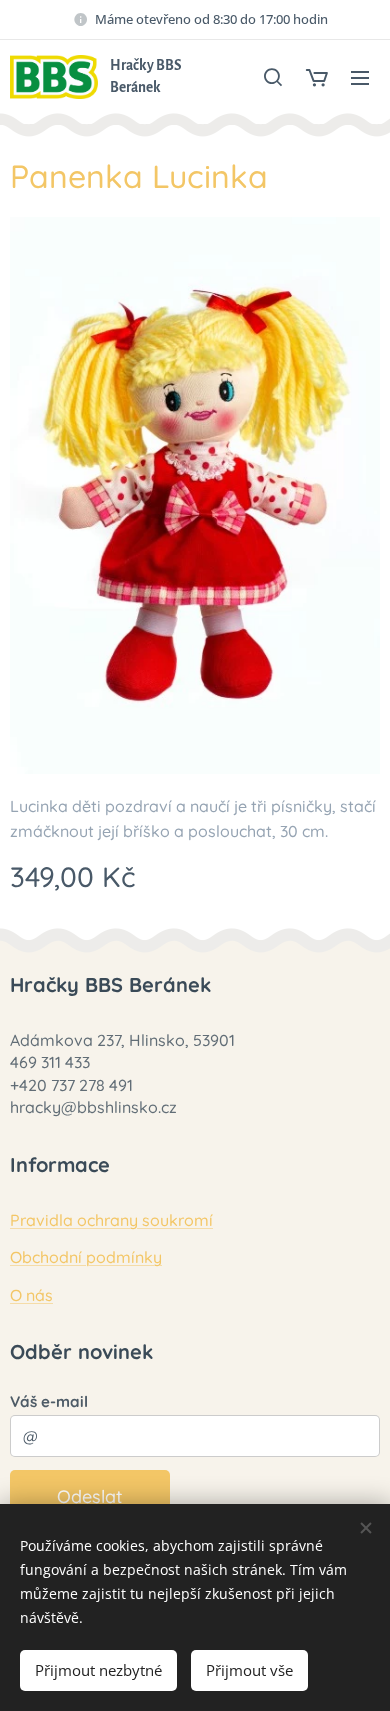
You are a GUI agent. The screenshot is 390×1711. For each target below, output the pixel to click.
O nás (31, 1295)
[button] (273, 77)
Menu (360, 77)
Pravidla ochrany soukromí (111, 1220)
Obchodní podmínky (86, 1257)
